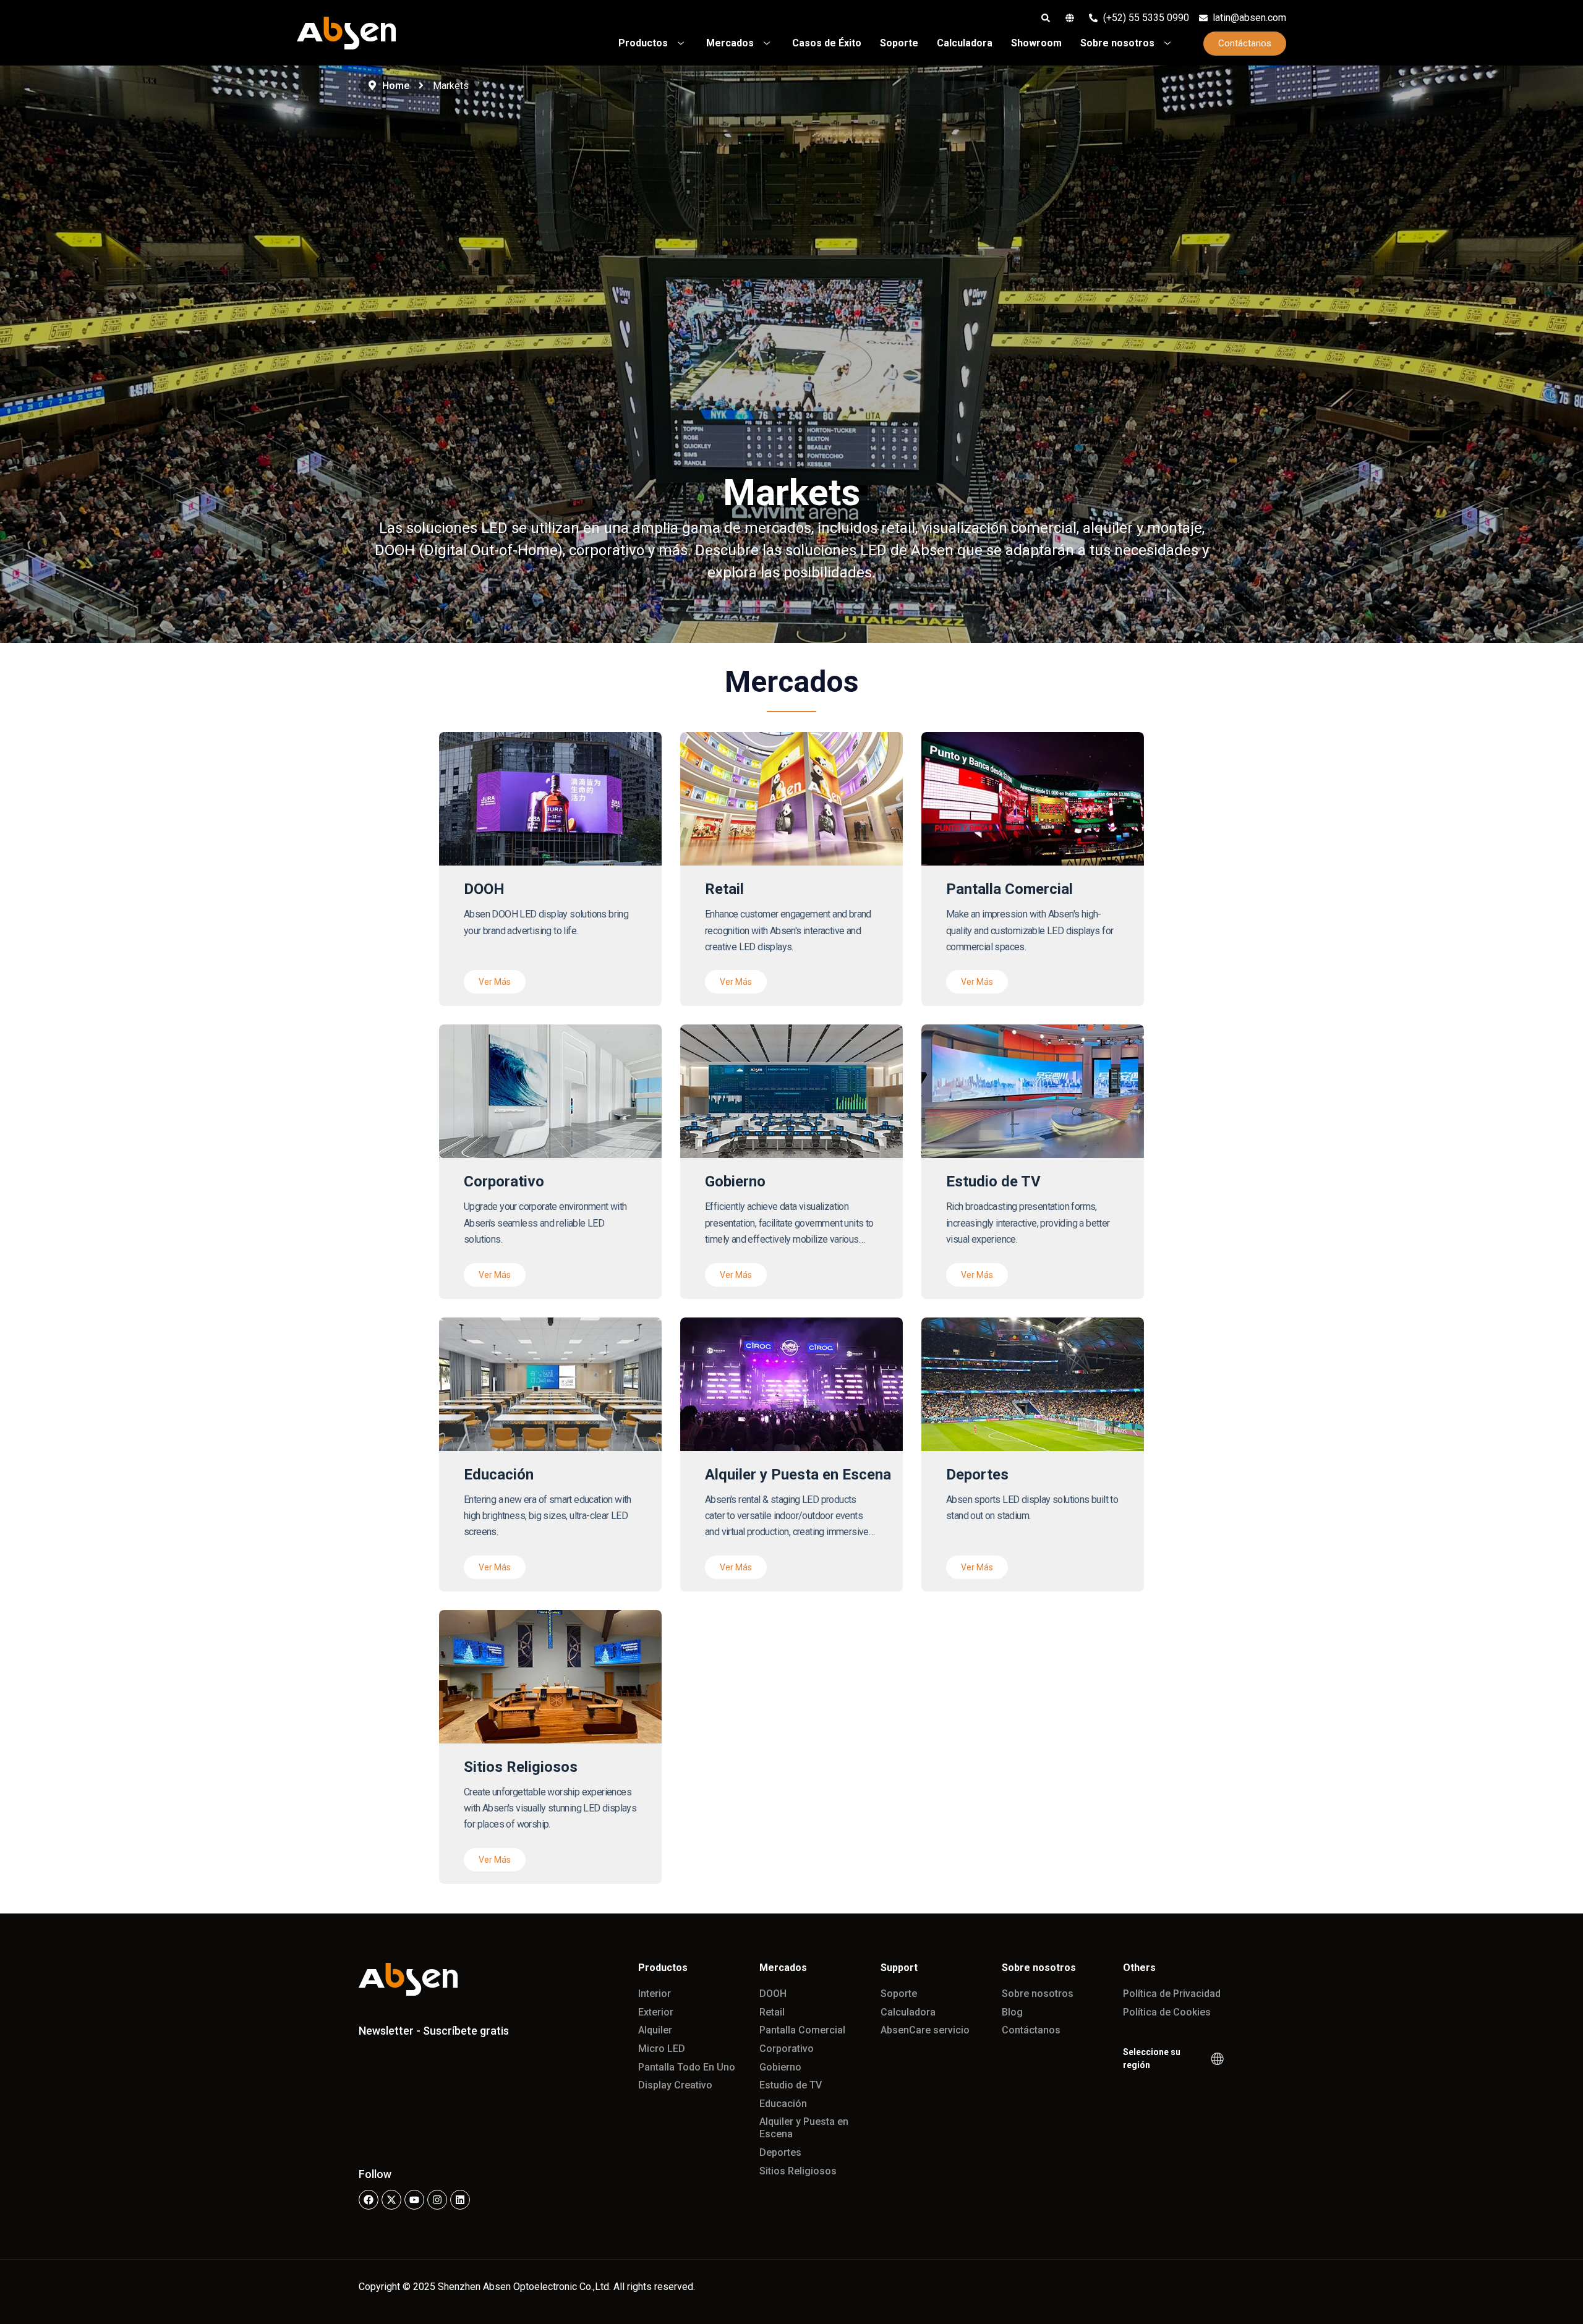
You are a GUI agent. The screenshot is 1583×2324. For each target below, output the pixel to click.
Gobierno (780, 2067)
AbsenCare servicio (925, 2030)
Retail (772, 2012)
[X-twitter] (391, 2200)
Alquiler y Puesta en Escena (804, 2128)
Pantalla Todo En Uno (687, 2067)
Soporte (899, 1994)
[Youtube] (414, 2200)
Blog (1012, 2012)
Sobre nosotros (1038, 1994)
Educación (783, 2104)
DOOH (773, 1994)
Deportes (780, 2152)
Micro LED (662, 2049)
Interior (655, 1994)
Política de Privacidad (1172, 1994)
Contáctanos (1031, 2030)
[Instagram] (437, 2200)
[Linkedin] (460, 2200)
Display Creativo (675, 2085)
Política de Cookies (1167, 2012)
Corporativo (787, 2049)
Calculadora (908, 2012)
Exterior (656, 2012)
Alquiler (655, 2030)
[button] (495, 982)
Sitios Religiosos (798, 2171)
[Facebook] (369, 2200)
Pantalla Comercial (802, 2030)
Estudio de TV (791, 2085)
